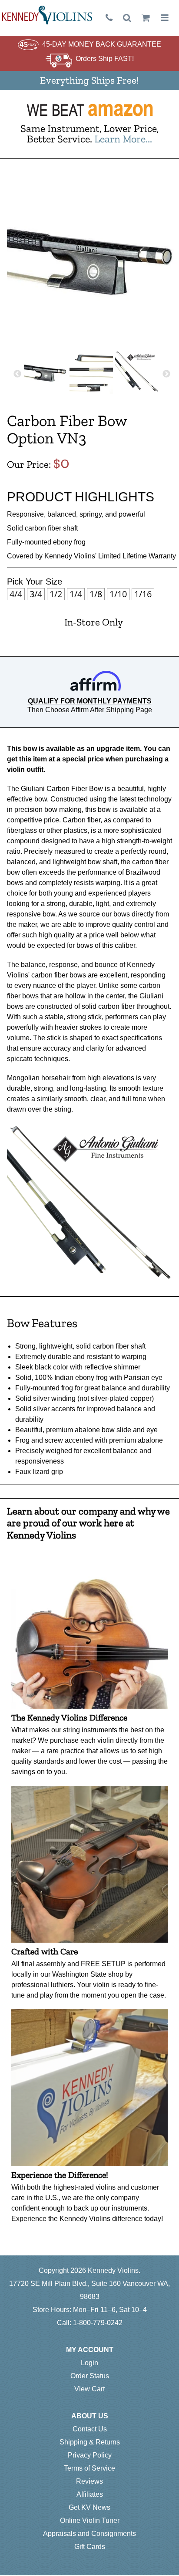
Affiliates (90, 2494)
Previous (17, 374)
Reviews (89, 2481)
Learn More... (123, 139)
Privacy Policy (90, 2455)
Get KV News (89, 2507)
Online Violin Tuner (90, 2520)
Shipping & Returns (90, 2442)
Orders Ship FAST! (105, 59)
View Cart (89, 2389)
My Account (90, 2350)
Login (89, 2363)
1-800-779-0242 (98, 2323)
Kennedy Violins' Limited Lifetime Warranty (110, 556)
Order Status (90, 2376)
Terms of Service (89, 2468)
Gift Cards (90, 2547)
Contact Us (90, 2429)
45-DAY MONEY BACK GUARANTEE (102, 44)
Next (166, 374)
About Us (90, 2416)
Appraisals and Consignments (89, 2534)
